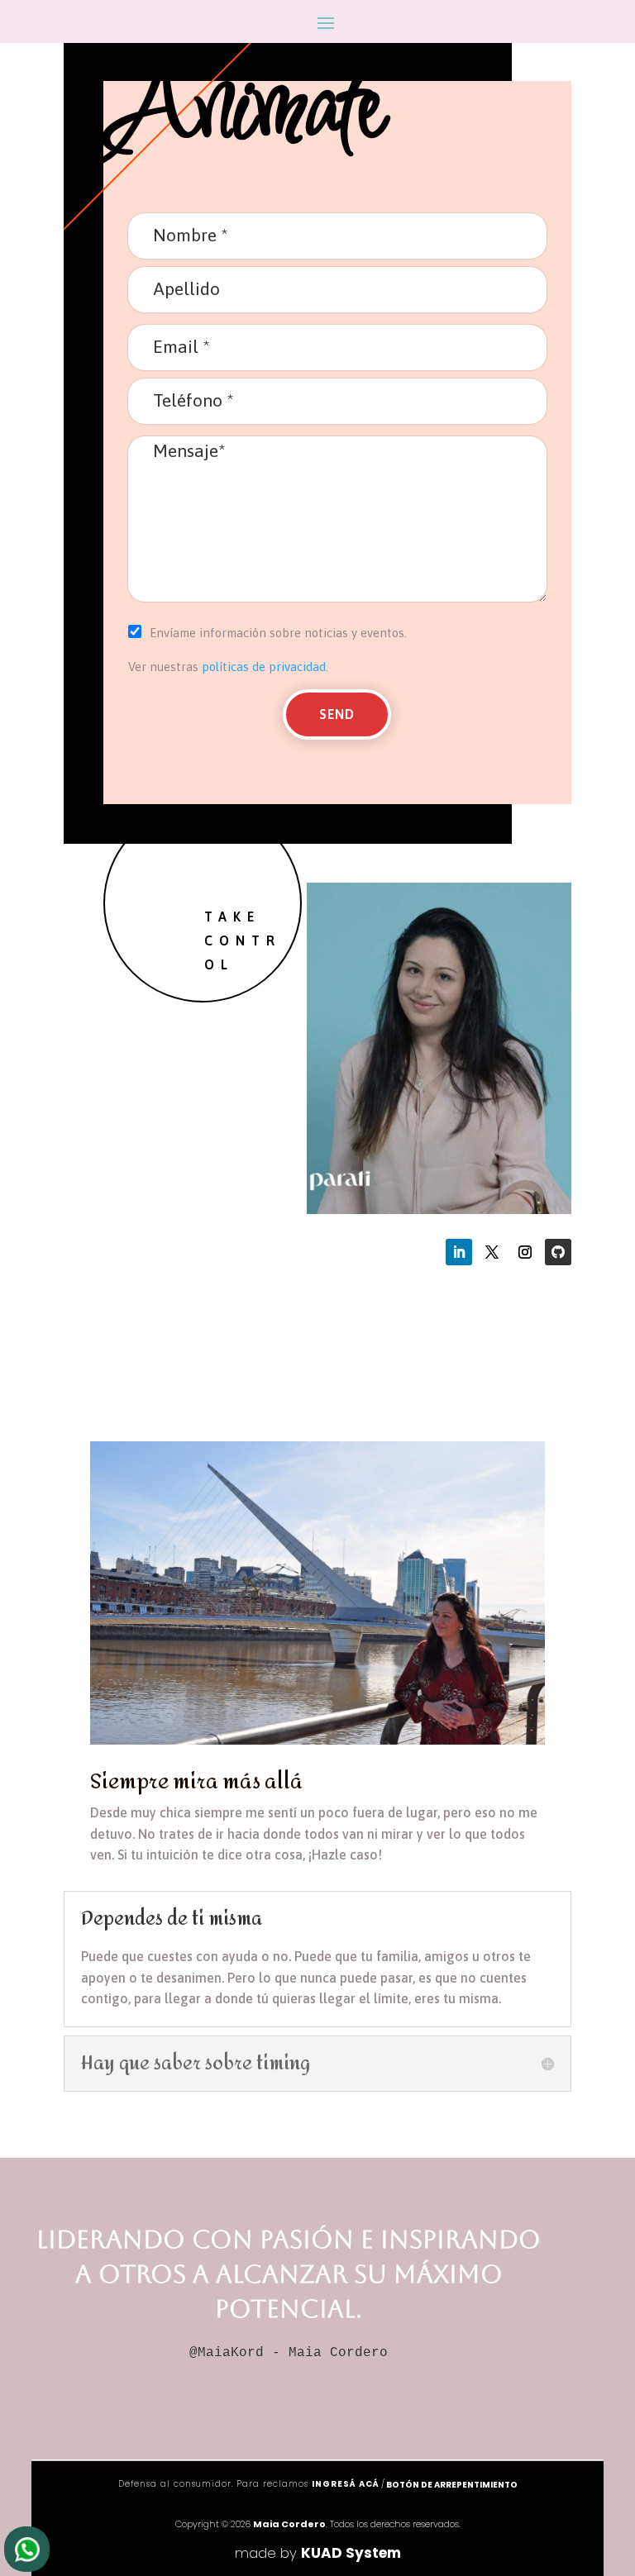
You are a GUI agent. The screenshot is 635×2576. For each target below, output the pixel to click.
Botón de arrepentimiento (452, 2485)
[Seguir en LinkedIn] (459, 1252)
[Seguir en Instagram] (525, 1252)
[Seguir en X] (492, 1252)
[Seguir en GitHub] (558, 1252)
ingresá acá (346, 2484)
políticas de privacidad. (263, 667)
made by (318, 2553)
